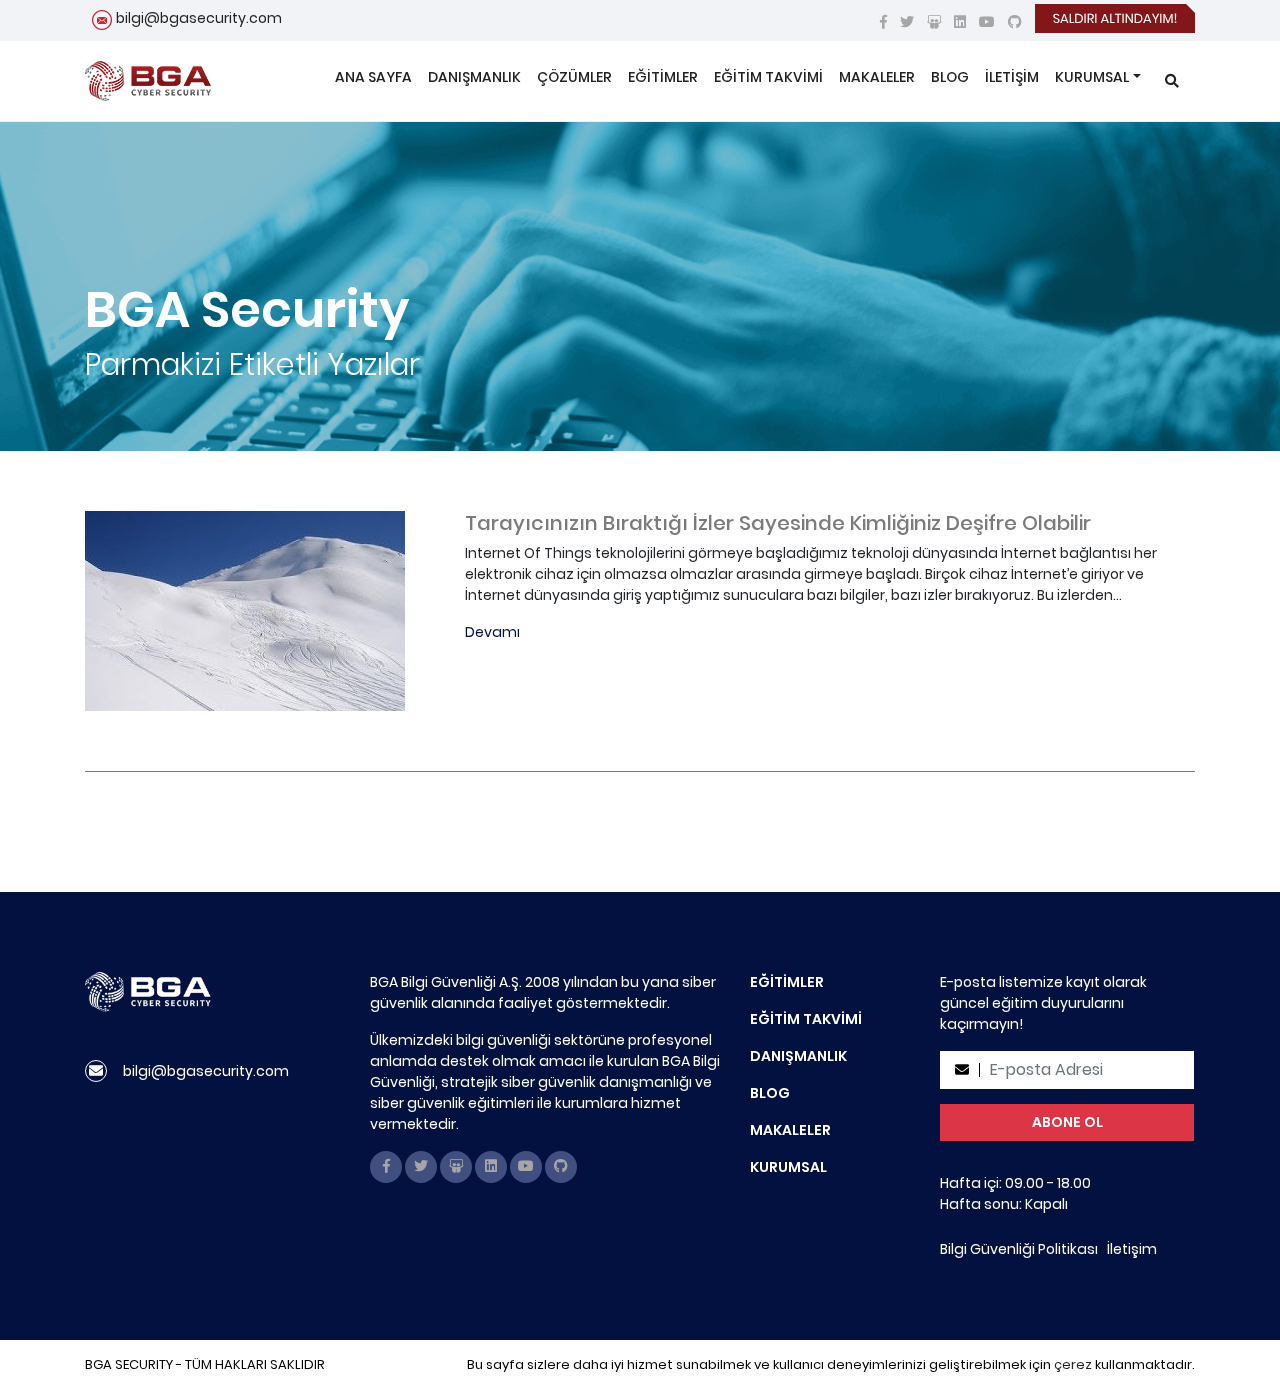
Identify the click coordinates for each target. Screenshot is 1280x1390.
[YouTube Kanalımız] (987, 22)
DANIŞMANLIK (474, 77)
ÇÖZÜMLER (574, 77)
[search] (1172, 81)
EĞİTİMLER (663, 77)
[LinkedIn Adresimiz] (960, 22)
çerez (1073, 1364)
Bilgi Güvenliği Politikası (1019, 1249)
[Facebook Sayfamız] (883, 22)
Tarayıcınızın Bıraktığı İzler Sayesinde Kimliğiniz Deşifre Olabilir (778, 523)
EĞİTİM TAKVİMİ (768, 77)
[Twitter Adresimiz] (907, 22)
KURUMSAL (1092, 77)
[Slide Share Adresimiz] (934, 22)
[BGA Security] (148, 81)
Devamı (492, 632)
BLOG (950, 77)
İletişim (1132, 1249)
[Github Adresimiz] (1015, 22)
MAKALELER (877, 77)
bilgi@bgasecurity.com (199, 18)
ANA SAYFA (373, 77)
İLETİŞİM (1012, 77)
